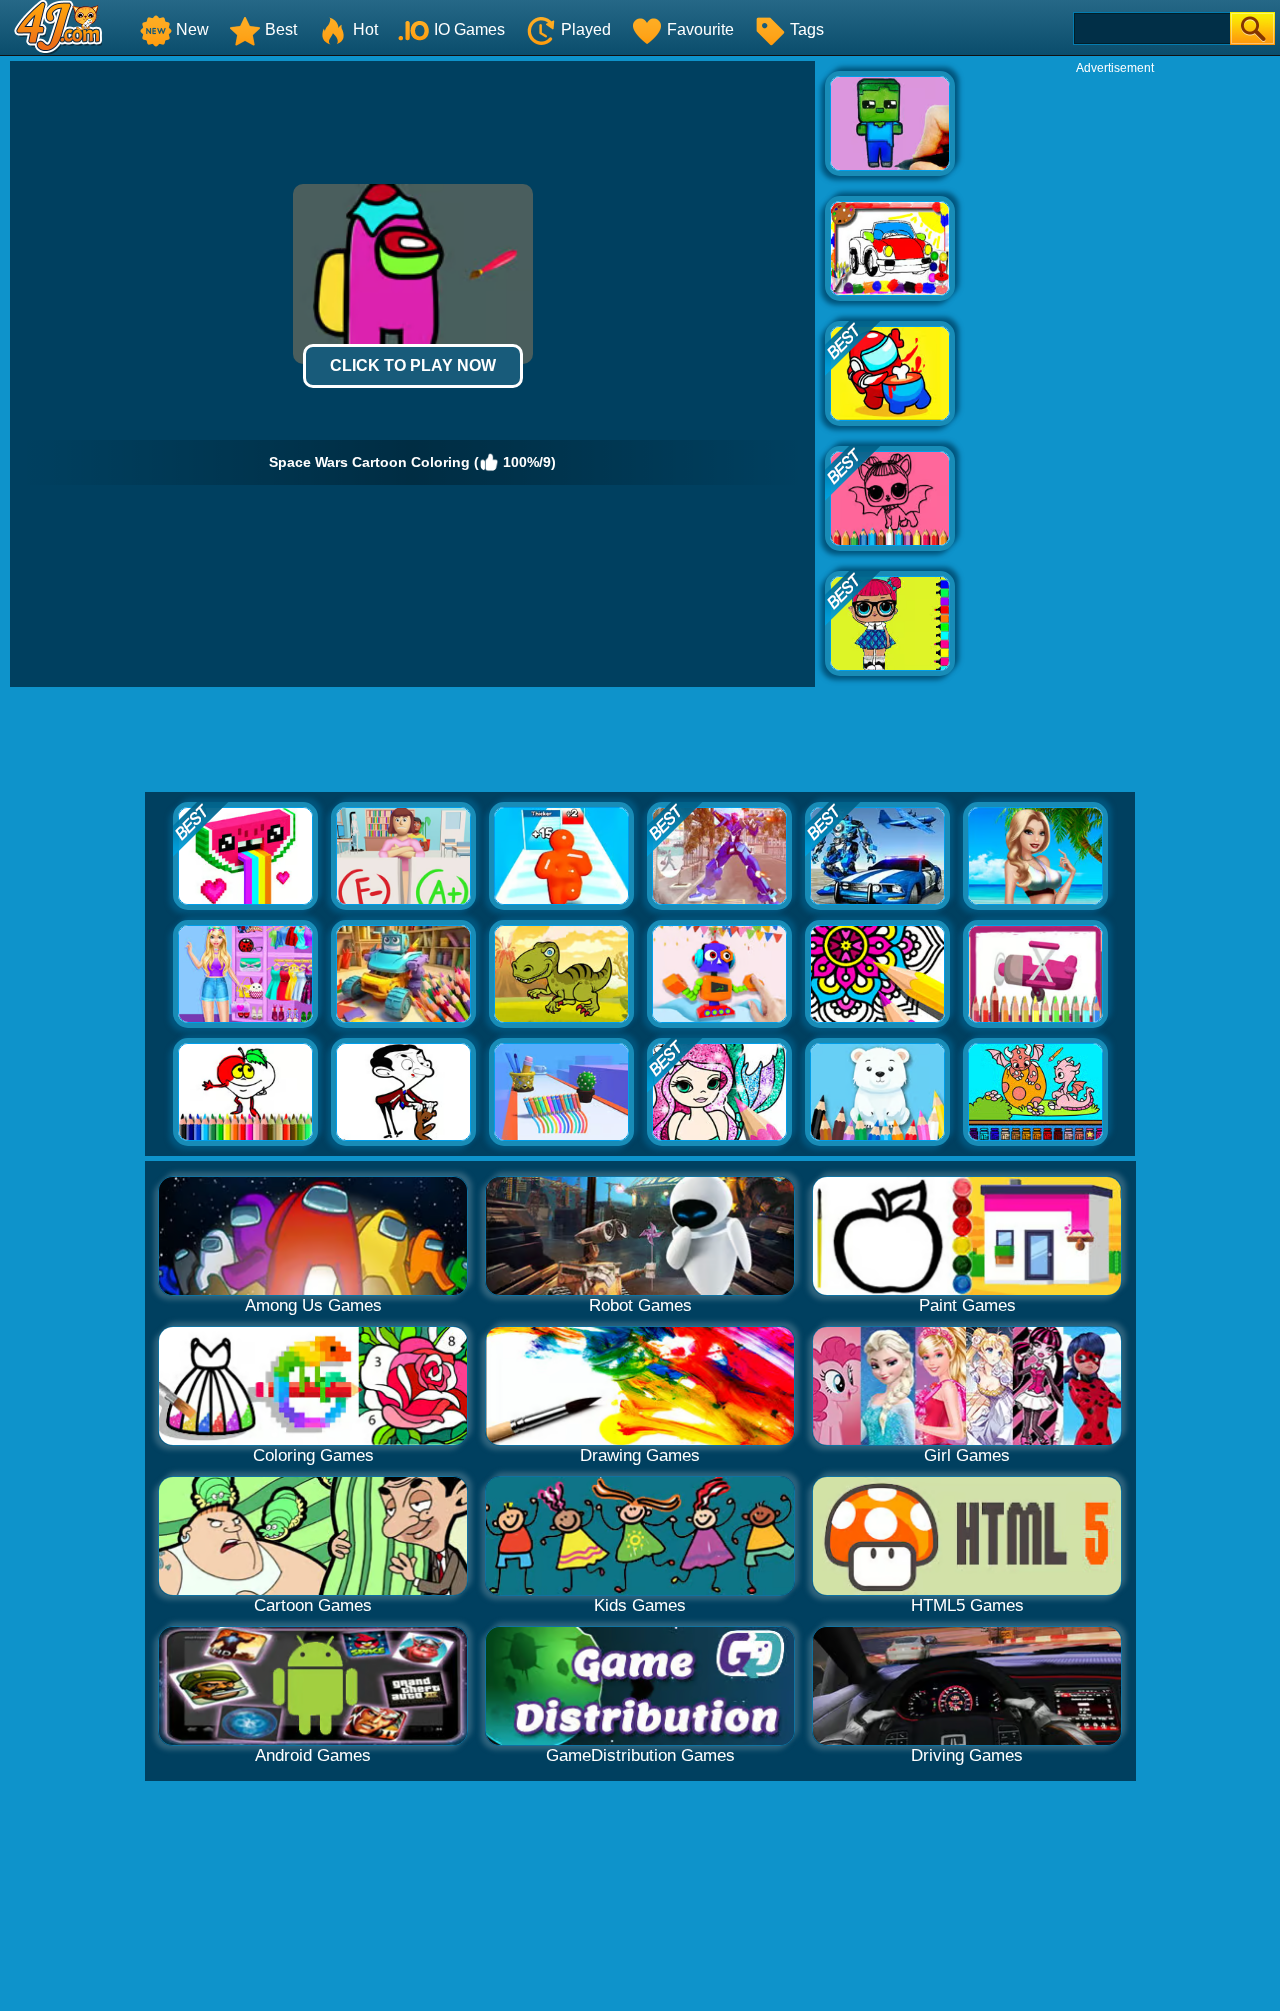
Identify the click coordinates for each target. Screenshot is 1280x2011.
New (192, 29)
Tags (807, 29)
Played (586, 29)
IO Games (469, 29)
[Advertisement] (1115, 376)
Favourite (700, 29)
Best (281, 29)
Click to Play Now (413, 365)
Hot (365, 29)
